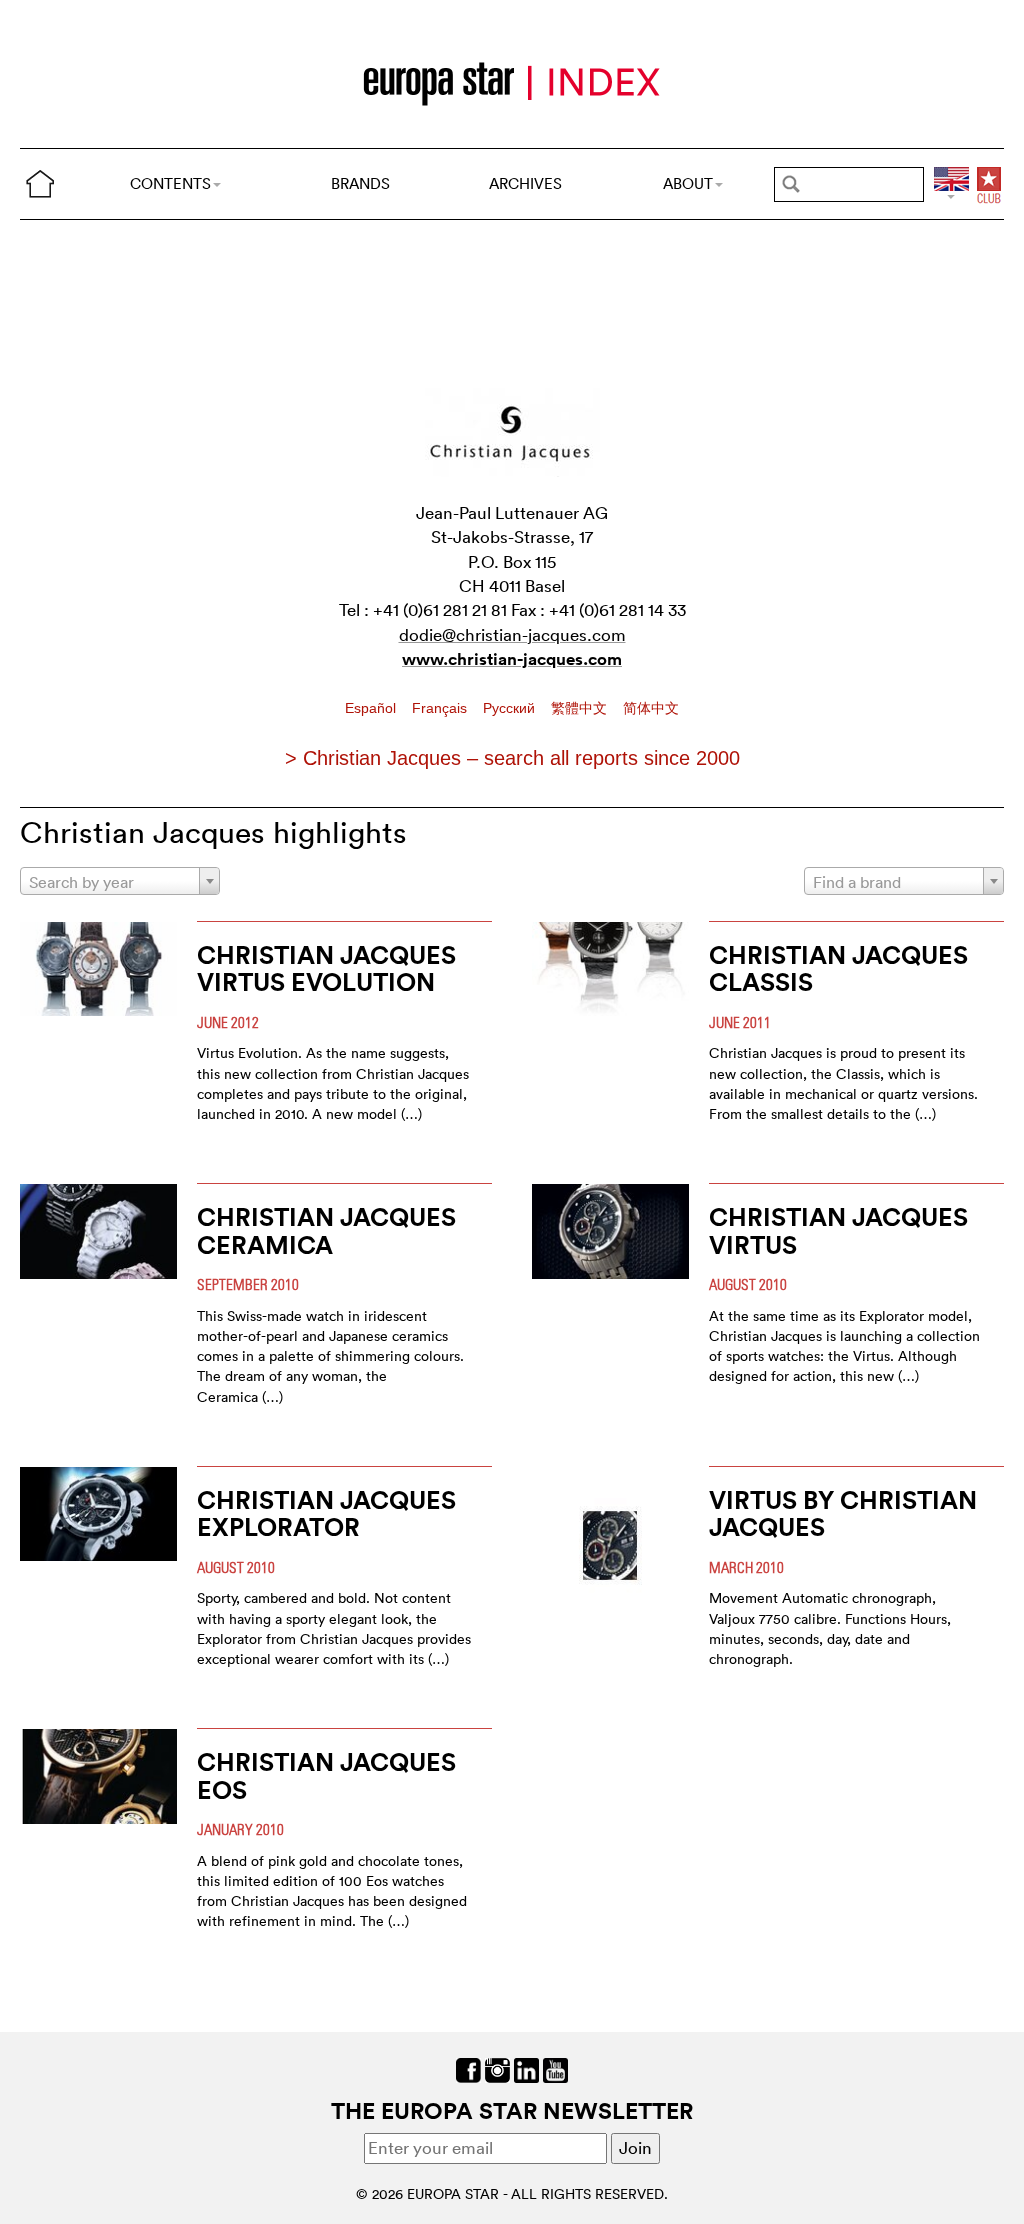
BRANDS (360, 183)
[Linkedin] (526, 2068)
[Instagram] (497, 2068)
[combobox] (120, 881)
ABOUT (688, 183)
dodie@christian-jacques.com (512, 634)
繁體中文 (581, 708)
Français (441, 708)
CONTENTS (170, 183)
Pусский (511, 708)
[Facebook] (468, 2068)
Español (372, 708)
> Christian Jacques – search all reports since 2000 (512, 758)
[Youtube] (555, 2068)
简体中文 (651, 708)
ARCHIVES (525, 183)
